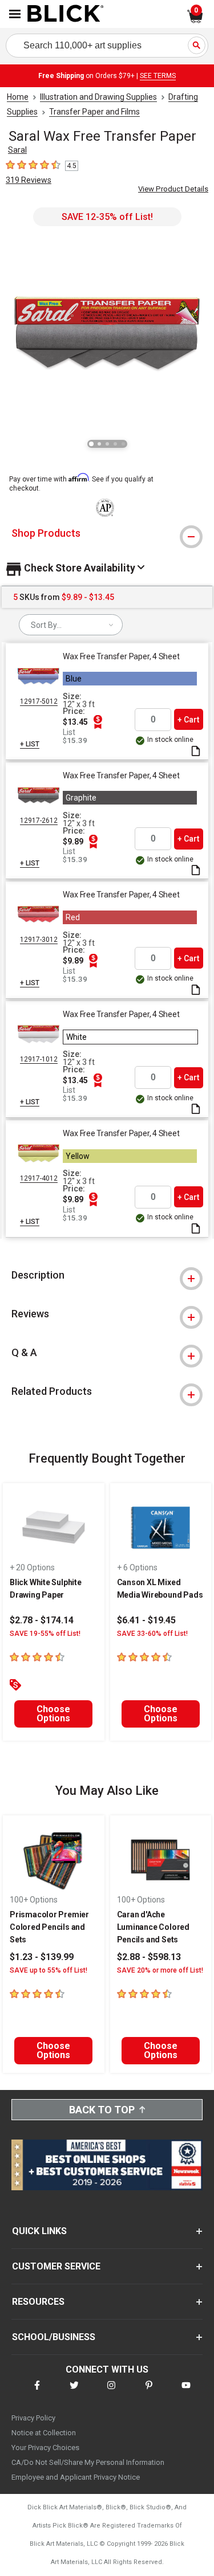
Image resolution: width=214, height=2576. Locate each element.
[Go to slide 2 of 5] (99, 444)
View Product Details (173, 189)
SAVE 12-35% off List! (107, 217)
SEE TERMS (158, 76)
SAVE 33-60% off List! (152, 1634)
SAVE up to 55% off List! (49, 1970)
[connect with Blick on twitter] (74, 2392)
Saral (17, 150)
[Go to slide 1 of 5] (91, 444)
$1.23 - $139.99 (42, 1957)
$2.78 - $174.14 (42, 1620)
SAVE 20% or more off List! (160, 1970)
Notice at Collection (44, 2433)
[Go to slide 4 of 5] (115, 444)
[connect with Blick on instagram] (111, 2392)
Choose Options (53, 1714)
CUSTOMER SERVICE (56, 2266)
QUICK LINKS (39, 2231)
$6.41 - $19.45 (146, 1620)
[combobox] (71, 625)
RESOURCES (38, 2302)
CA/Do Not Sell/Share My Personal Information (88, 2462)
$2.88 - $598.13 (149, 1957)
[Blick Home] (66, 14)
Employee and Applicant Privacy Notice (76, 2477)
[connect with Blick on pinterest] (149, 2392)
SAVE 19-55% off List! (45, 1634)
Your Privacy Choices (45, 2448)
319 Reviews (29, 180)
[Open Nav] (15, 14)
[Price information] (98, 722)
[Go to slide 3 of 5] (107, 444)
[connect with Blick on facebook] (37, 2392)
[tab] (107, 533)
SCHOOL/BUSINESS (54, 2337)
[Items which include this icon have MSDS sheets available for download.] (196, 752)
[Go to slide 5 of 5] (123, 444)
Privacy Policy (33, 2418)
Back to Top (102, 2110)
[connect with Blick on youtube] (186, 2392)
